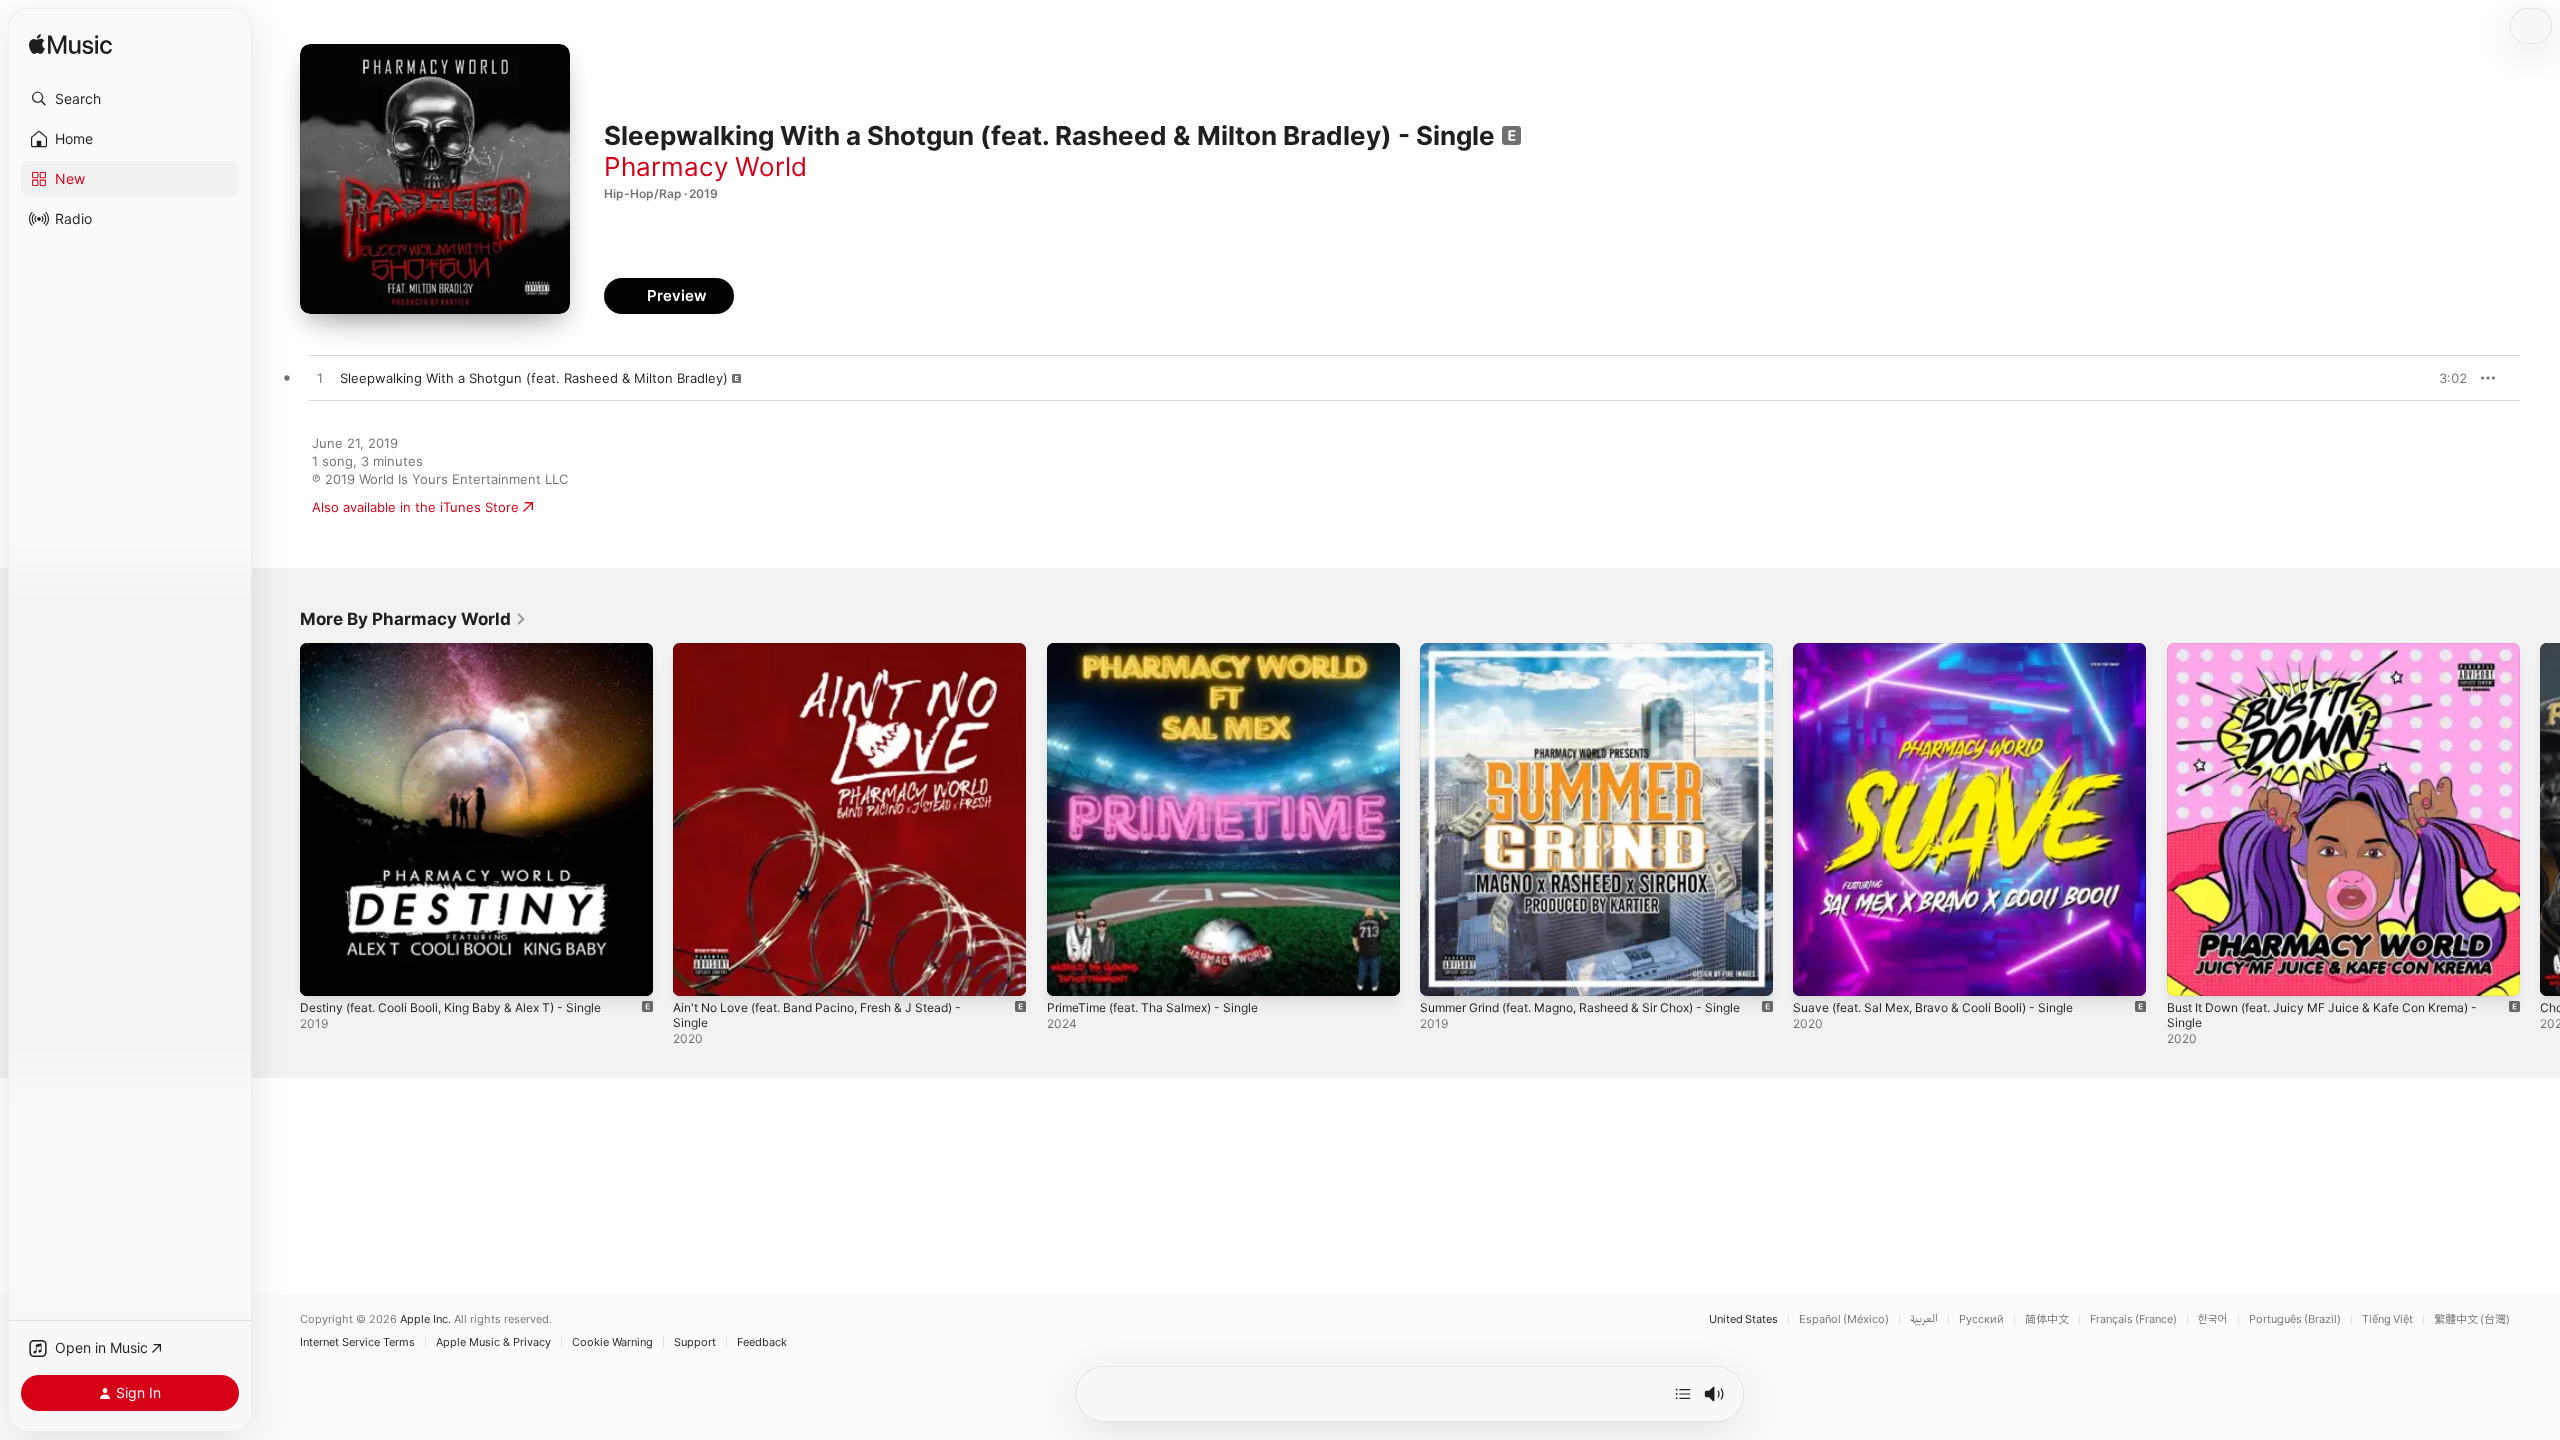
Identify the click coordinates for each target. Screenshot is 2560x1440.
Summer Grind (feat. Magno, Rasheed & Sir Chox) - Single (1579, 659)
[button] (130, 99)
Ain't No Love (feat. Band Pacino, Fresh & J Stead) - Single (835, 659)
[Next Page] (2540, 820)
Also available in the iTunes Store (415, 507)
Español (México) (1844, 1319)
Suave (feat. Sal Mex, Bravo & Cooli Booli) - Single (1948, 651)
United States (1743, 1319)
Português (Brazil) (2295, 1319)
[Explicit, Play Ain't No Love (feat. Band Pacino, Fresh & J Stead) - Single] (698, 971)
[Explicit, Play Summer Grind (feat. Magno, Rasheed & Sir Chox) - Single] (1445, 971)
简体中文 (2047, 1319)
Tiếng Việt (2387, 1319)
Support (695, 1342)
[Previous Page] (280, 820)
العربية (1924, 1319)
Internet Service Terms (357, 1342)
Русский (1981, 1319)
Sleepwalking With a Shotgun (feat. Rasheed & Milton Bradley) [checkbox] (534, 378)
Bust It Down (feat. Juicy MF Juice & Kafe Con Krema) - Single (2340, 659)
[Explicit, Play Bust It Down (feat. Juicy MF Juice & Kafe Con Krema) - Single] (2192, 971)
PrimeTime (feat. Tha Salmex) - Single (1164, 651)
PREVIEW (2445, 378)
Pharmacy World (705, 166)
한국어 (2213, 1319)
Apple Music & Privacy (493, 1342)
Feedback (762, 1342)
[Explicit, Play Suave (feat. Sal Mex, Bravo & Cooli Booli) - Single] (1818, 971)
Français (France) (2133, 1319)
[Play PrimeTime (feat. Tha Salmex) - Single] (1072, 971)
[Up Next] (1683, 1394)
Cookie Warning (612, 1342)
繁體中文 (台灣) (2472, 1319)
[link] (413, 619)
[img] (70, 45)
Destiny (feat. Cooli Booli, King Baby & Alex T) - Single (467, 651)
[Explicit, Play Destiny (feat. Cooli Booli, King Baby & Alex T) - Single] (325, 971)
